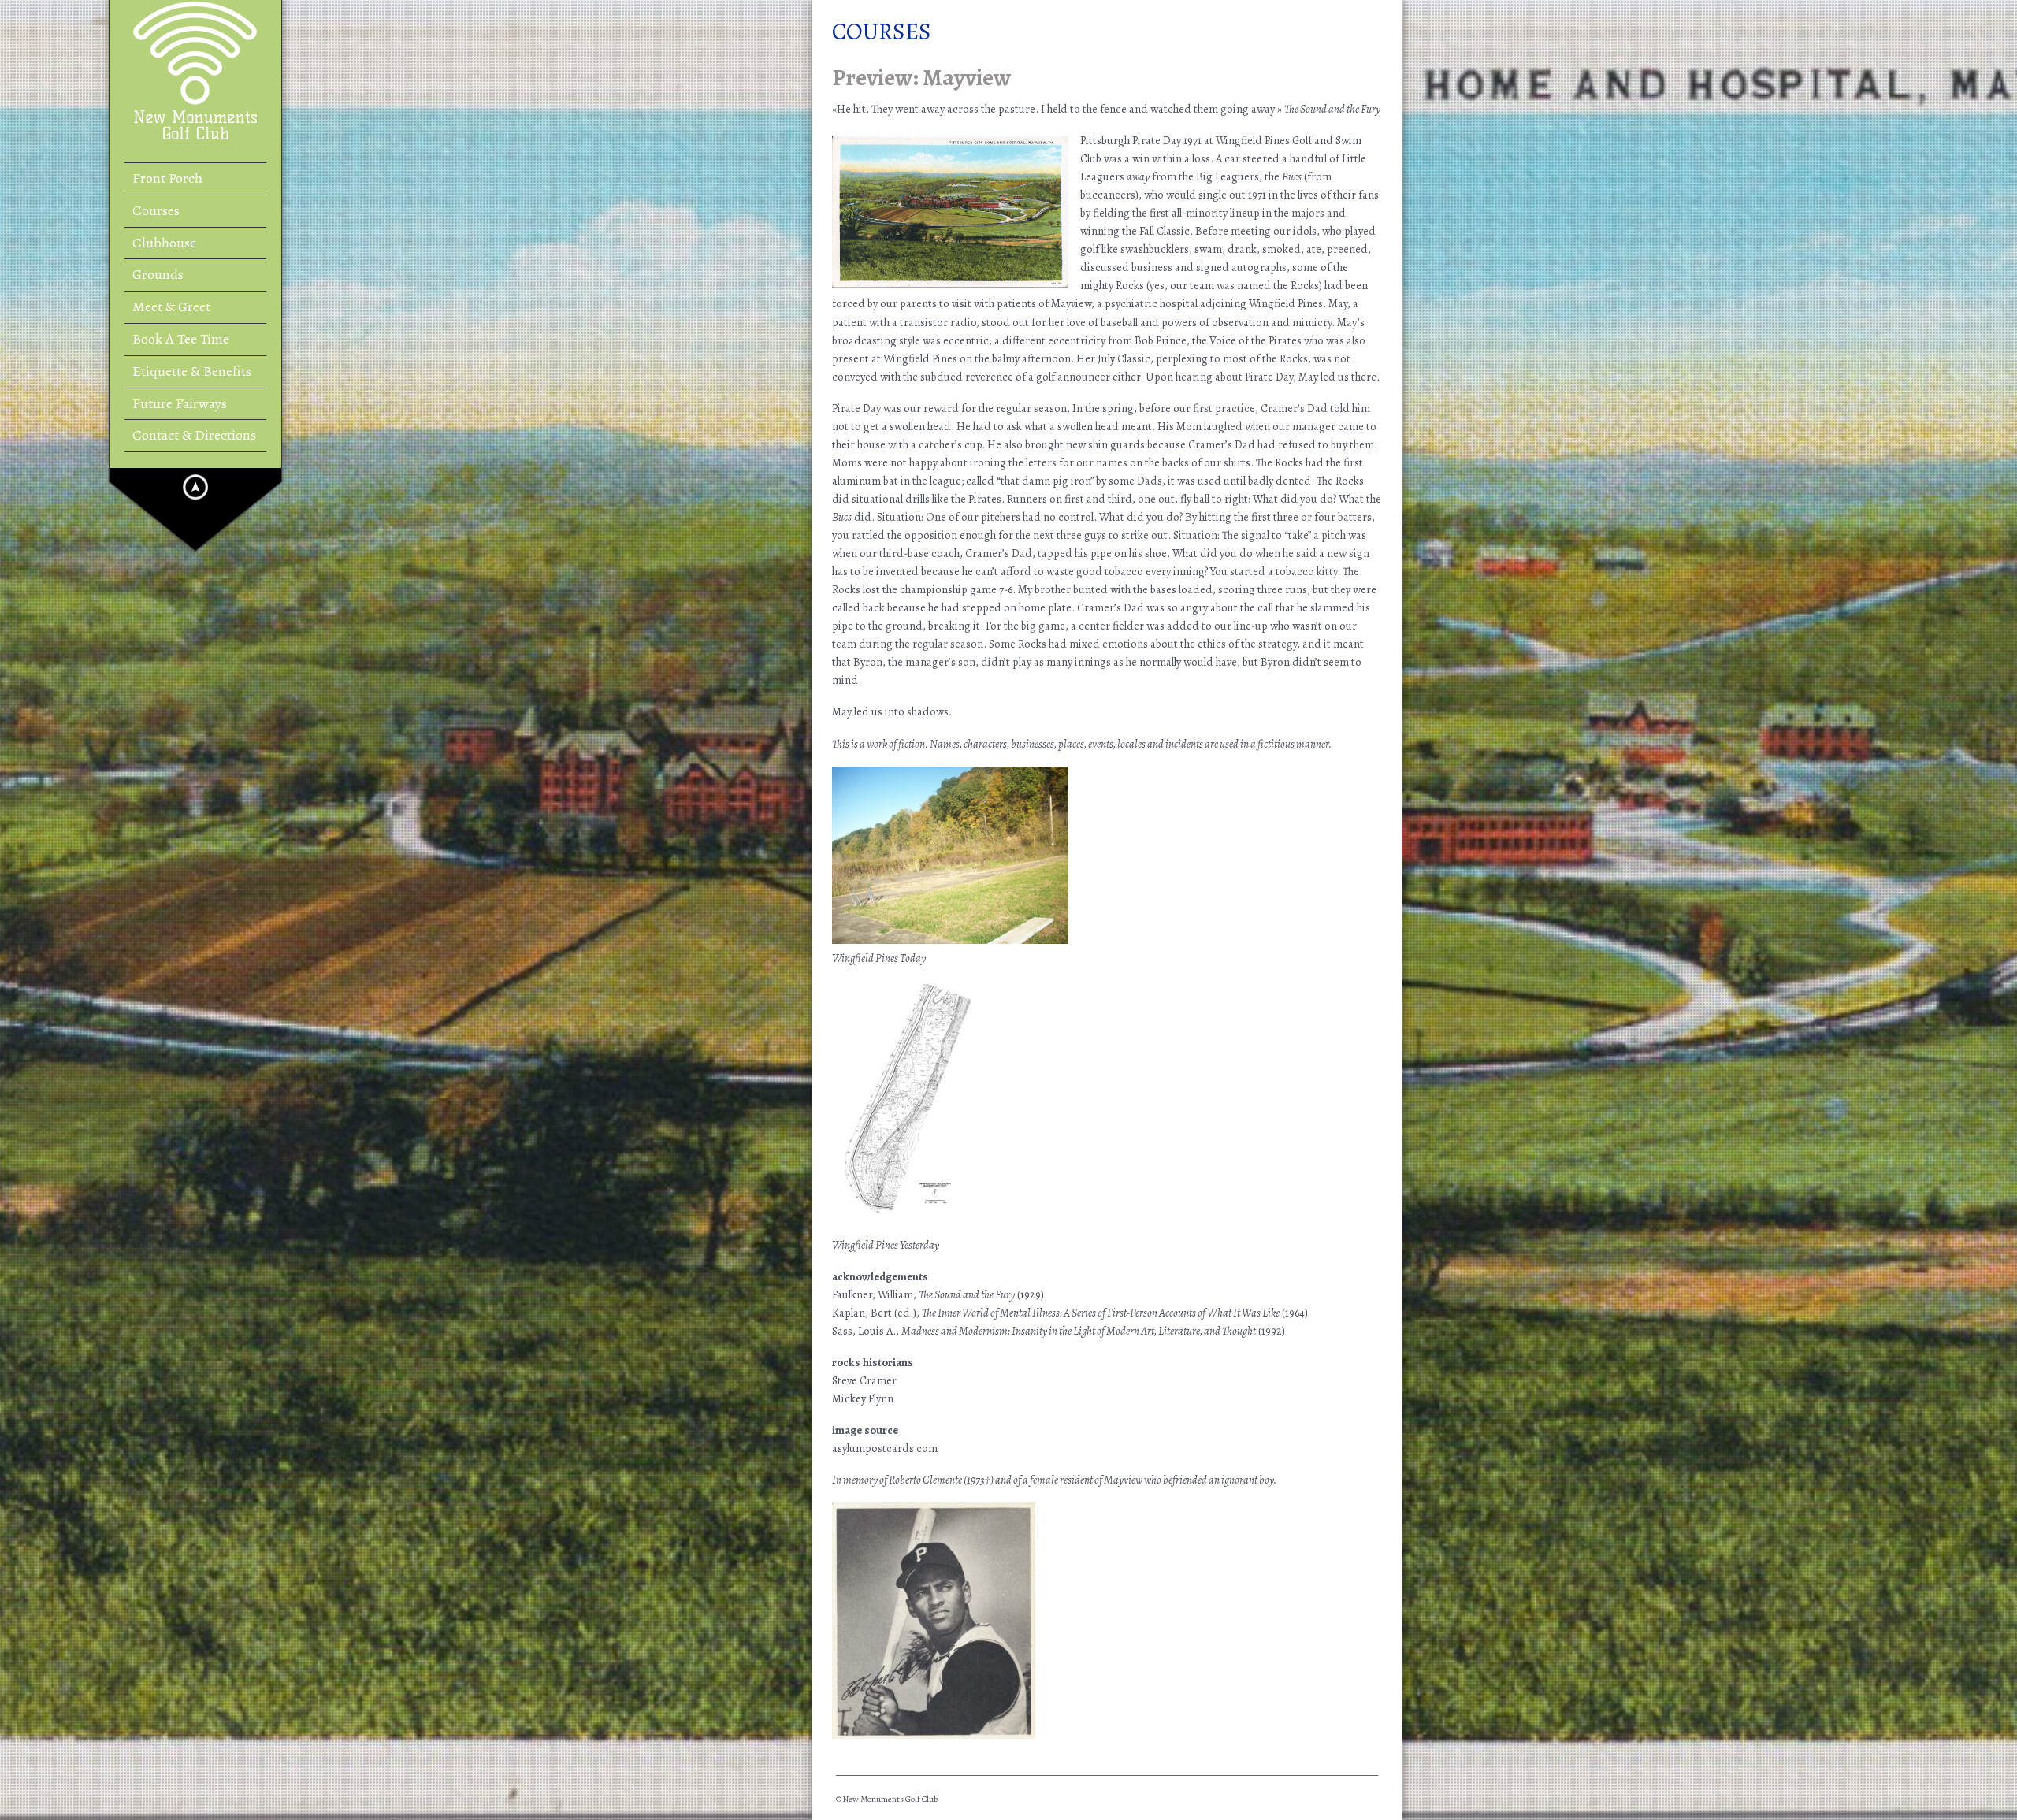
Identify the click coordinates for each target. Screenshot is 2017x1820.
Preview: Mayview (921, 77)
